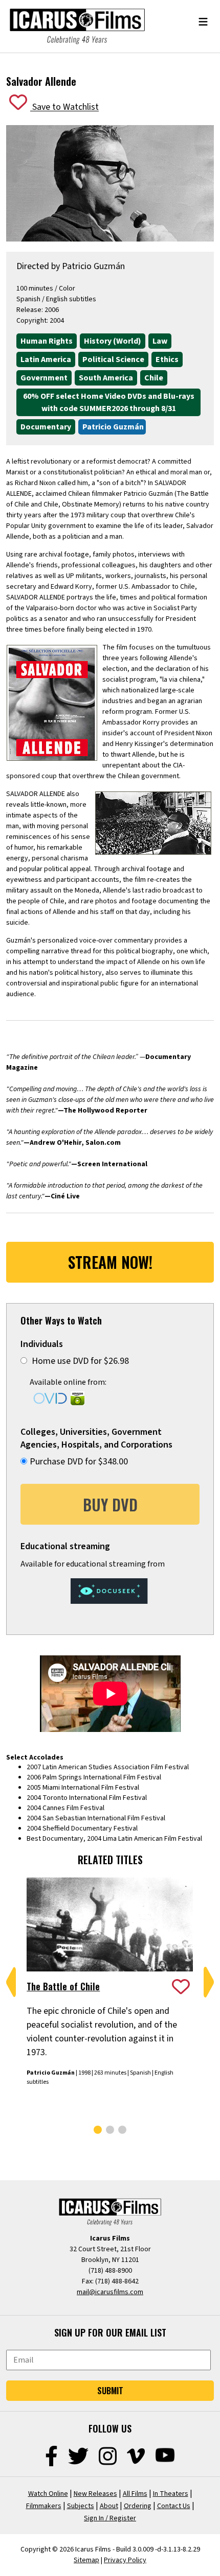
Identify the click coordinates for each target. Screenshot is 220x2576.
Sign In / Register (110, 2518)
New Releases (95, 2494)
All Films (135, 2494)
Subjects (81, 2506)
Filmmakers (44, 2506)
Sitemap (86, 2560)
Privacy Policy (125, 2560)
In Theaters (171, 2494)
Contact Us (174, 2506)
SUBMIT (110, 2391)
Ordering (138, 2506)
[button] (11, 1982)
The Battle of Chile (63, 1986)
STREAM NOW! (110, 1262)
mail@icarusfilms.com (110, 2292)
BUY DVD (110, 1504)
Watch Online (48, 2494)
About (109, 2506)
